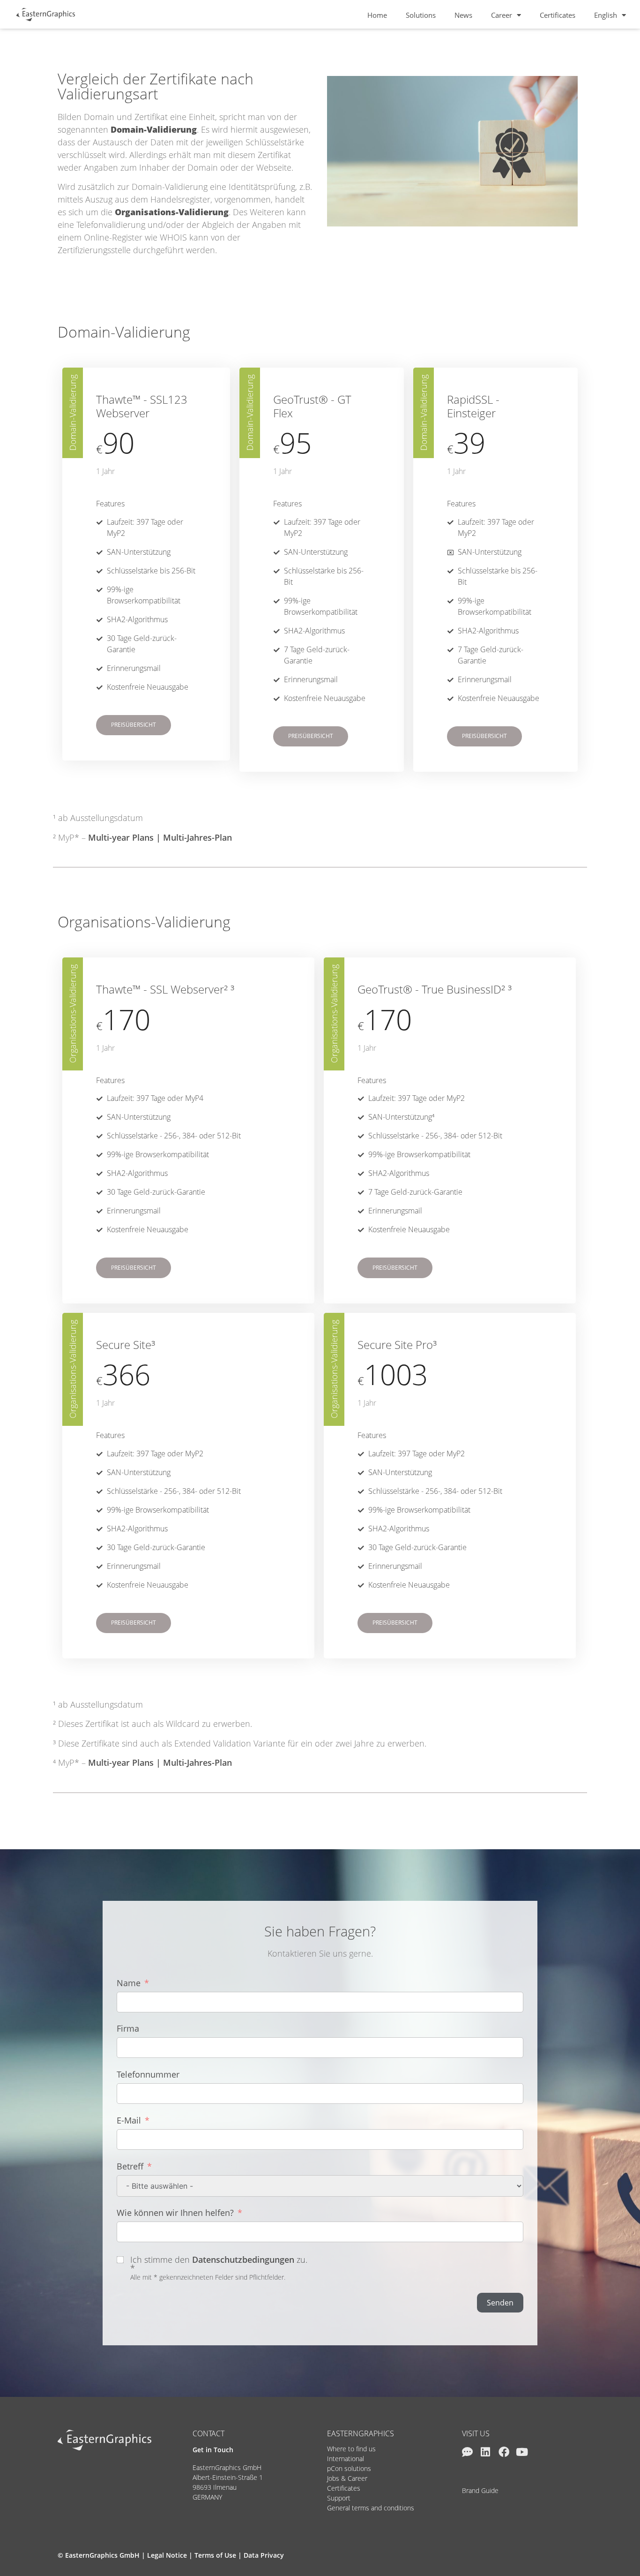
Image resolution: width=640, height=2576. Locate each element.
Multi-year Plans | (126, 1763)
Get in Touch (213, 2450)
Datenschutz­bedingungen (243, 2260)
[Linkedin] (486, 2452)
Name (129, 1983)
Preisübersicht (134, 725)
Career (502, 15)
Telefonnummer (148, 2074)
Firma (128, 2028)
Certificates (558, 15)
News (463, 15)
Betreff (130, 2166)
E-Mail (129, 2120)
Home (377, 15)
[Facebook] (504, 2452)
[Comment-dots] (467, 2452)
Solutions (421, 15)
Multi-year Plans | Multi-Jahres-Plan (160, 837)
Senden (500, 2303)
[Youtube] (522, 2452)
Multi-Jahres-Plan (197, 1763)
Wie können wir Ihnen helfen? (175, 2213)
